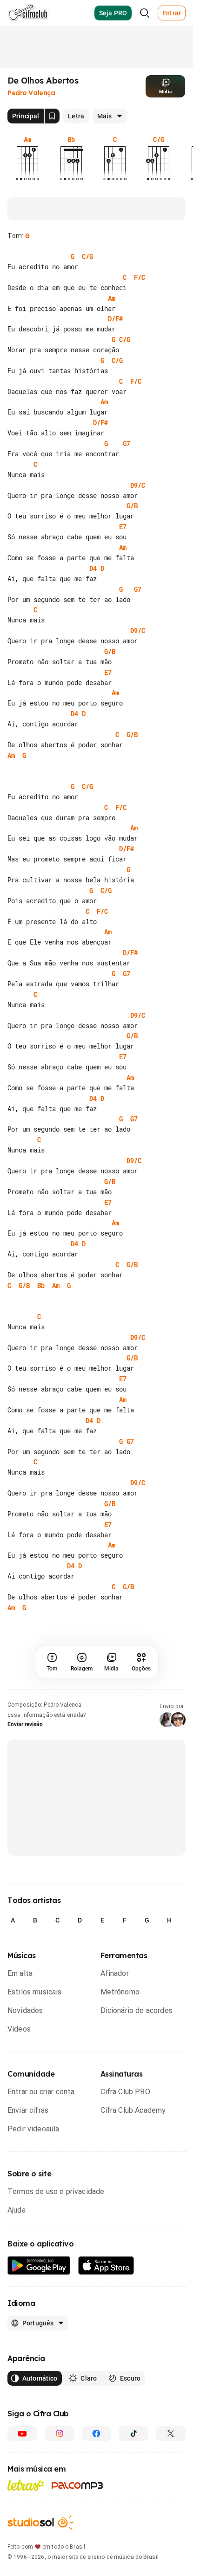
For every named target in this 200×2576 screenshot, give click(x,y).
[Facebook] (97, 2434)
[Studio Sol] (40, 2522)
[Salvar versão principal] (52, 116)
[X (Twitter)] (171, 2434)
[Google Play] (39, 2266)
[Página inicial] (28, 13)
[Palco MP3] (77, 2485)
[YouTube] (22, 2434)
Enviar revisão (25, 1724)
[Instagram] (60, 2434)
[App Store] (106, 2266)
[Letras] (26, 2485)
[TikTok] (133, 2434)
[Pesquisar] (145, 13)
